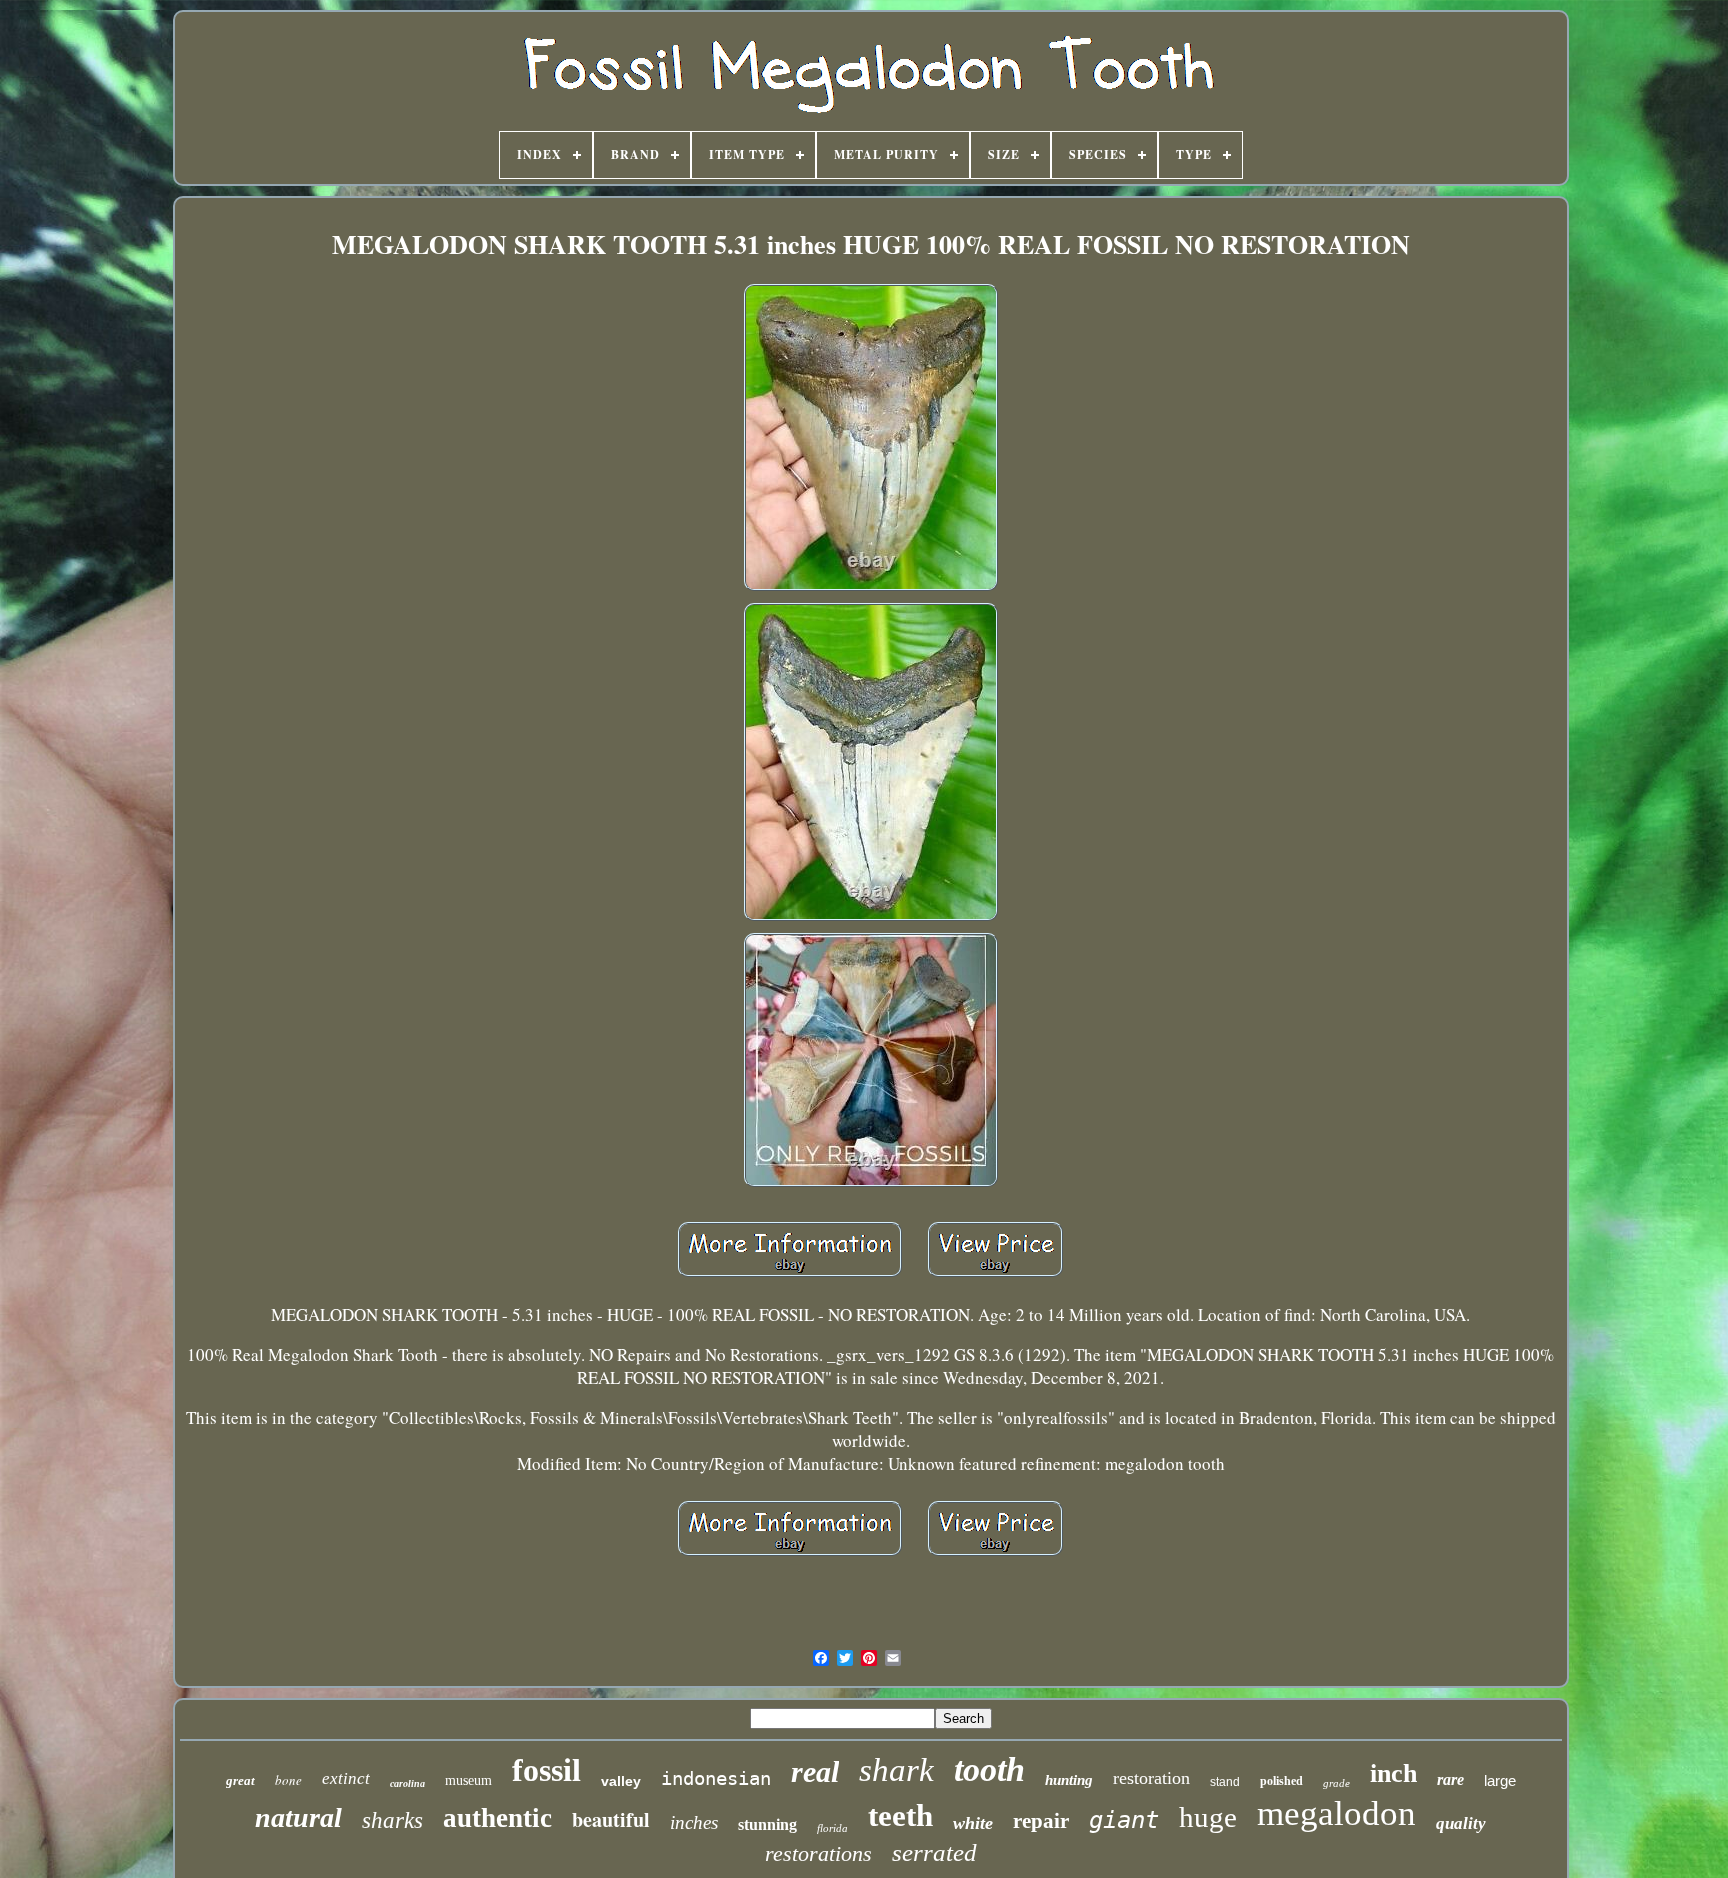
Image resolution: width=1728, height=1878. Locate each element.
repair (1041, 1821)
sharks (392, 1820)
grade (1336, 1783)
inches (694, 1822)
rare (1450, 1779)
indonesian (716, 1778)
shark (896, 1770)
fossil (546, 1770)
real (815, 1771)
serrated (934, 1852)
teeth (900, 1815)
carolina (407, 1783)
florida (832, 1828)
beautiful (611, 1819)
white (973, 1823)
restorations (818, 1853)
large (1500, 1780)
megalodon (1336, 1813)
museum (468, 1780)
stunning (767, 1824)
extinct (346, 1778)
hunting (1069, 1780)
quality (1461, 1823)
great (240, 1780)
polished (1281, 1781)
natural (298, 1817)
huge (1208, 1817)
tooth (989, 1769)
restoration (1151, 1778)
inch (1393, 1773)
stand (1225, 1782)
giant (1124, 1820)
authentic (497, 1818)
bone (288, 1780)
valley (621, 1781)
